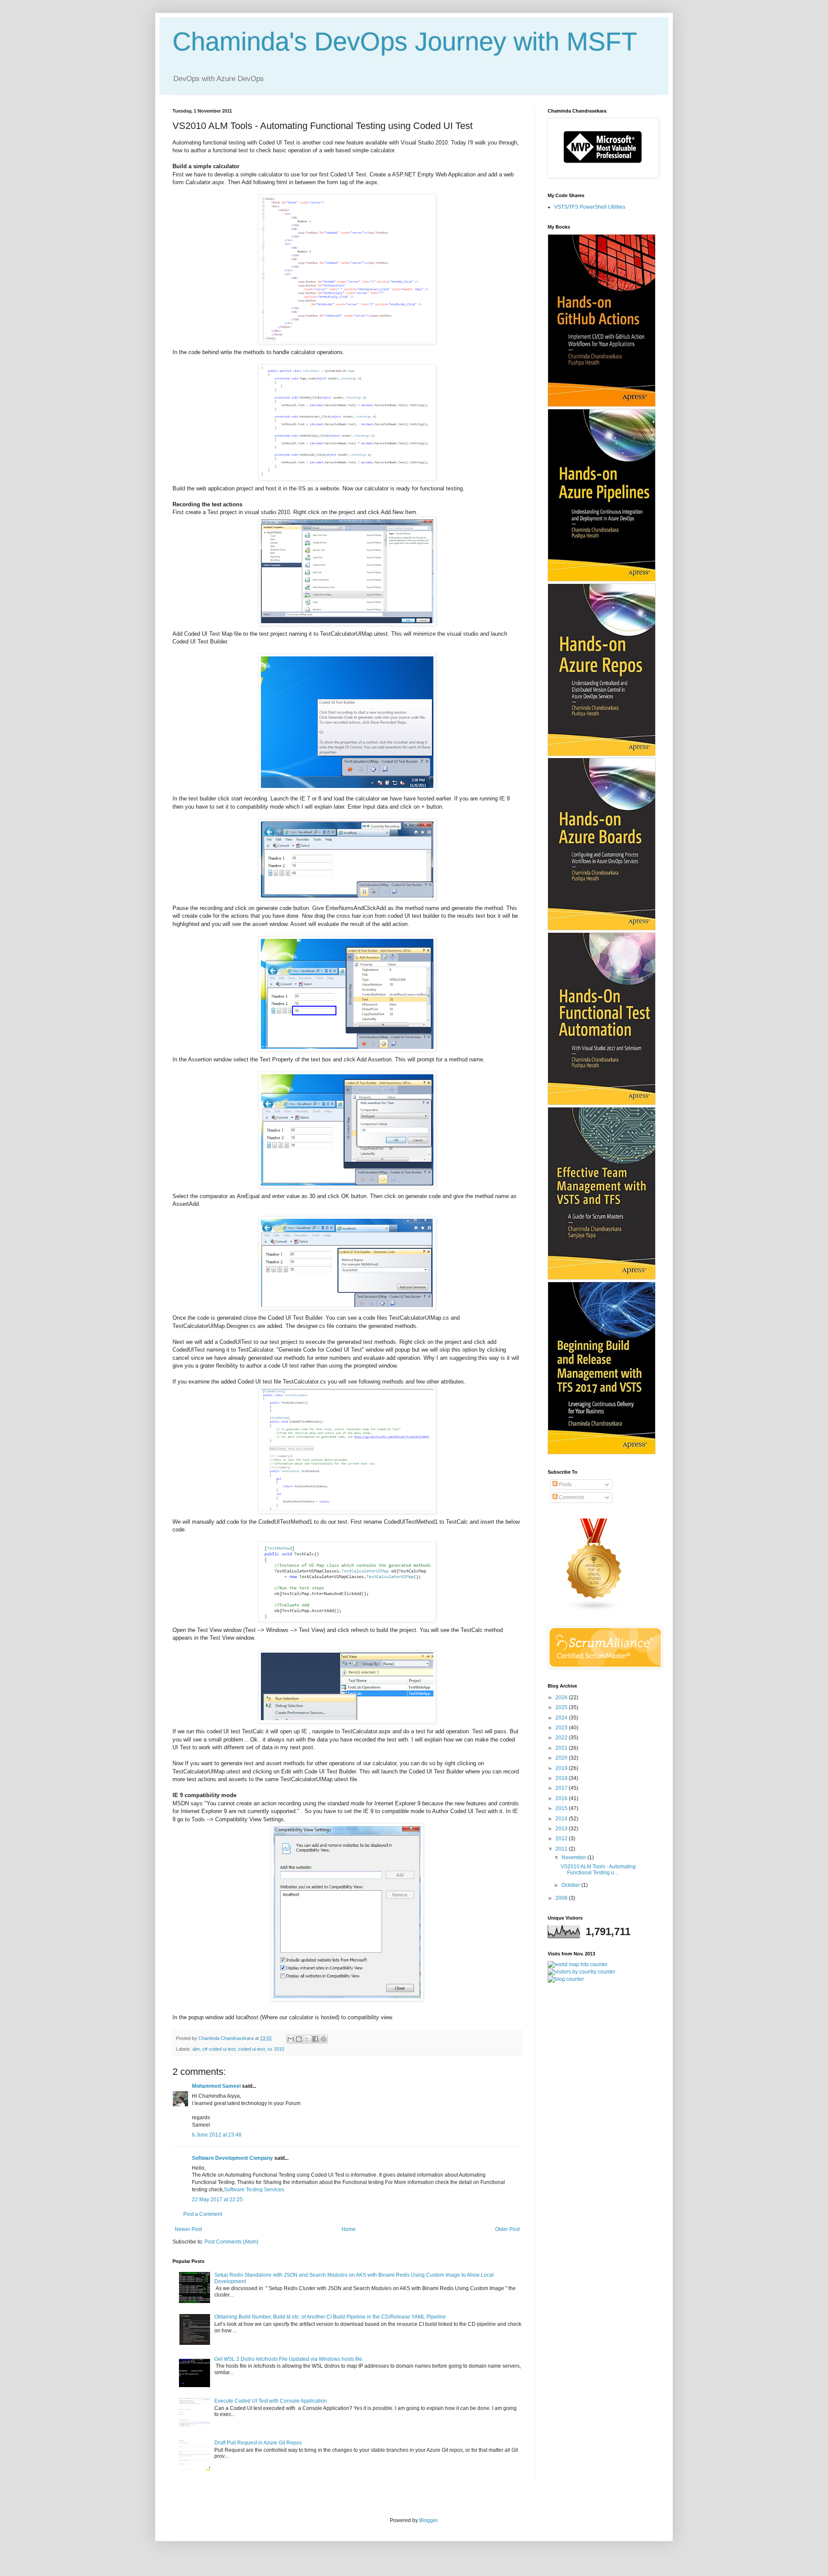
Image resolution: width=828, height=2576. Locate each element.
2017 (562, 1788)
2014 (562, 1819)
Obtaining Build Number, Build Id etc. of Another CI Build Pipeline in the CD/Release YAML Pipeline (330, 2317)
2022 (562, 1738)
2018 (562, 1778)
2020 (562, 1758)
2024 (562, 1718)
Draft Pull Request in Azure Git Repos (258, 2443)
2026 (562, 1697)
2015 (562, 1808)
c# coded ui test (219, 2049)
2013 (562, 1829)
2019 (562, 1768)
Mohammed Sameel (216, 2086)
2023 (562, 1728)
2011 (562, 1849)
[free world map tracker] (578, 1964)
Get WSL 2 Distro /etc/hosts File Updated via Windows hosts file (288, 2359)
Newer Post (188, 2229)
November (574, 1857)
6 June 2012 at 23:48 (217, 2135)
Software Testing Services (254, 2190)
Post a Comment (203, 2214)
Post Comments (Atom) (231, 2242)
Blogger (428, 2520)
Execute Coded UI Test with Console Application (271, 2401)
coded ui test (251, 2049)
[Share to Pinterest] (323, 2039)
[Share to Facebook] (315, 2039)
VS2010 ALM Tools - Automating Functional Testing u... (598, 1870)
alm (196, 2049)
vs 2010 (276, 2049)
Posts (565, 1484)
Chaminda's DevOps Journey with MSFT (405, 42)
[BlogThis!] (299, 2039)
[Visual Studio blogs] (594, 1610)
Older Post (507, 2229)
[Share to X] (307, 2039)
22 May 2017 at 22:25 (217, 2199)
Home (349, 2229)
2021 (562, 1748)
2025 (562, 1707)
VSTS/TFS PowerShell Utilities (590, 207)
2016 (562, 1798)
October (571, 1885)
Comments (571, 1497)
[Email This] (291, 2039)
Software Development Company (232, 2158)
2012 (562, 1839)
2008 (562, 1898)
